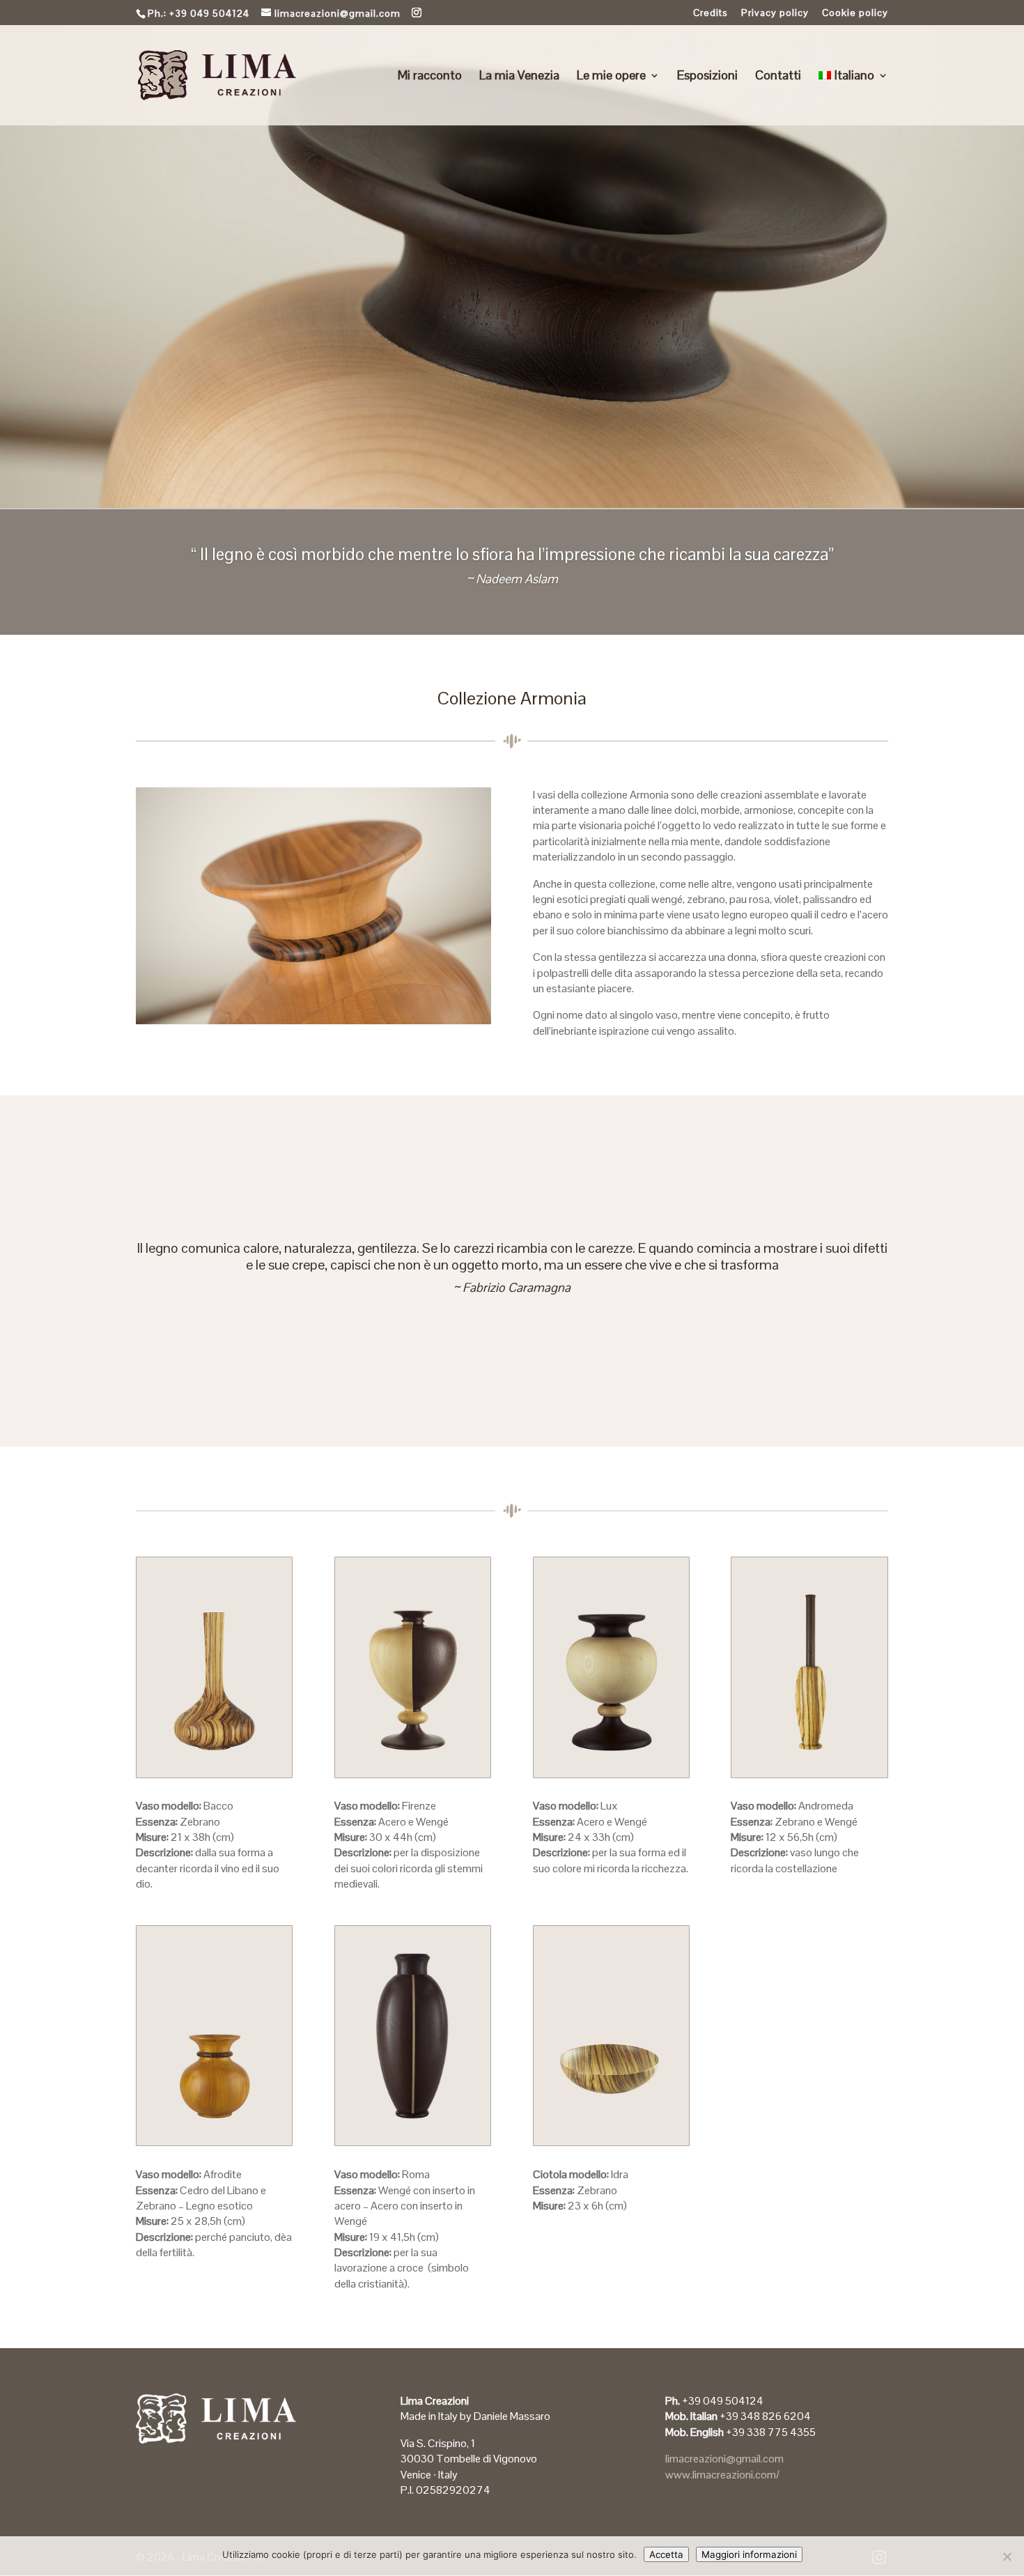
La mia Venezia (519, 77)
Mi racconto (430, 77)
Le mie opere (611, 77)
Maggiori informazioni (749, 2554)
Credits (711, 13)
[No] (1007, 2556)
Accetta (666, 2554)
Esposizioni (707, 77)
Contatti (778, 77)
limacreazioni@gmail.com (724, 2459)
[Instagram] (417, 13)
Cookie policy (855, 13)
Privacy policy (775, 13)
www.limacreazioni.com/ (722, 2475)
